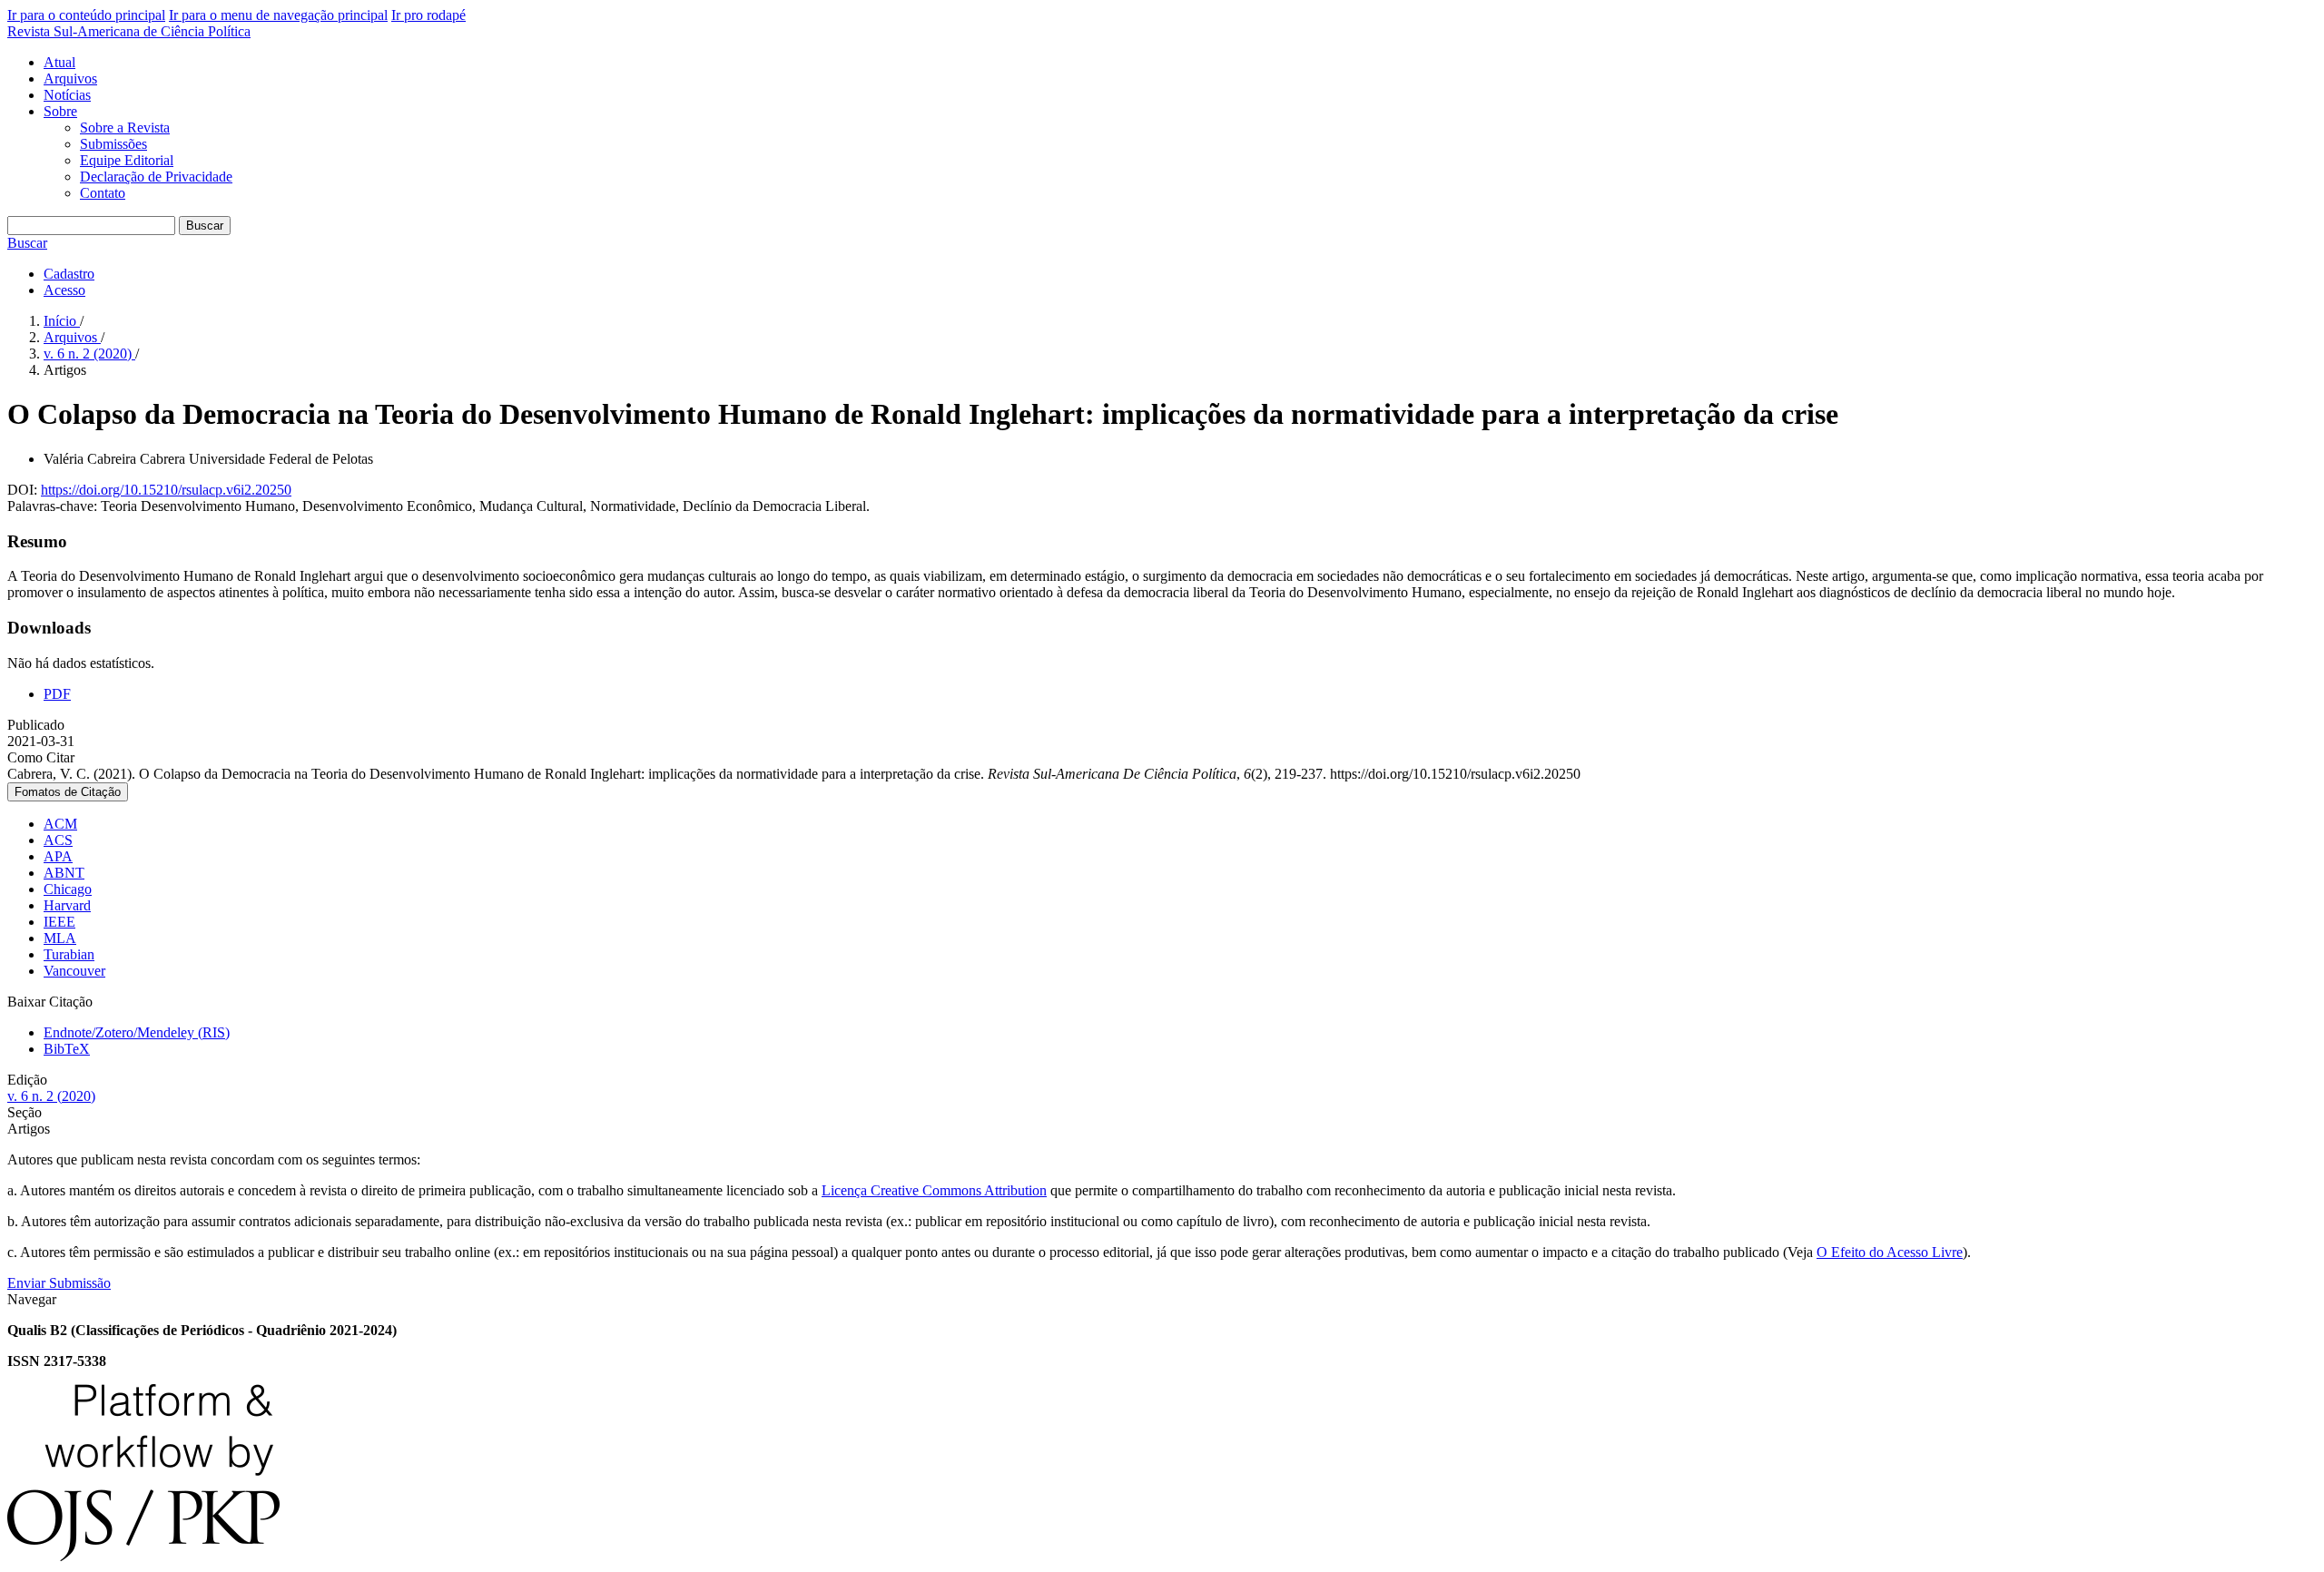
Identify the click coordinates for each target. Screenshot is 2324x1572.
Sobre (60, 111)
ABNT (64, 873)
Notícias (67, 95)
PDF (57, 694)
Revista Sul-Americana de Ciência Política (129, 31)
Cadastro (69, 274)
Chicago (68, 889)
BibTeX (67, 1049)
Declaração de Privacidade (156, 177)
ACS (58, 840)
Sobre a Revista (125, 128)
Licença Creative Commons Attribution (934, 1190)
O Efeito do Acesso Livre (1890, 1252)
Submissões (113, 144)
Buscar (205, 226)
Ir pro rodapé (428, 15)
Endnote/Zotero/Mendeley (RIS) (137, 1032)
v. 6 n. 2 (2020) (89, 354)
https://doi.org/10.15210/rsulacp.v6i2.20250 (166, 490)
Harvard (67, 905)
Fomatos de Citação (68, 792)
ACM (60, 824)
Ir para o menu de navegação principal (278, 15)
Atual (59, 62)
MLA (60, 938)
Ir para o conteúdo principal (86, 15)
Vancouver (74, 971)
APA (58, 856)
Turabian (69, 954)
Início (62, 321)
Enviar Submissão (59, 1283)
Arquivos (70, 79)
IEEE (59, 922)
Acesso (64, 290)
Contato (103, 193)
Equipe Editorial (127, 160)
